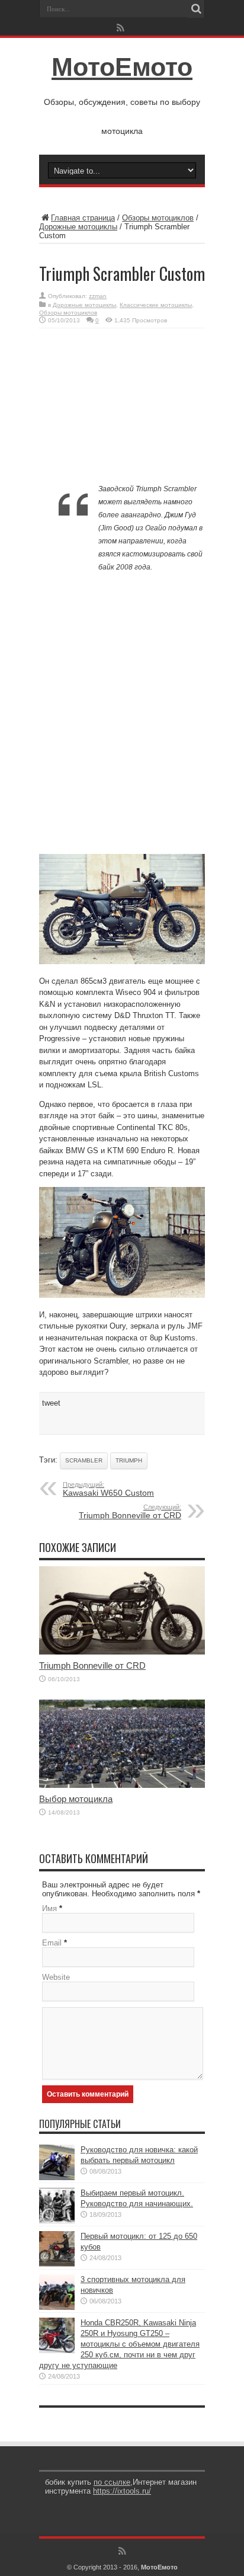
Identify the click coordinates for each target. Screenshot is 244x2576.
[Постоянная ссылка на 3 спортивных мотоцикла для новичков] (57, 2307)
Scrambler (84, 1460)
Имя (49, 1908)
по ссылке (112, 2482)
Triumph (129, 1460)
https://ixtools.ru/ (122, 2491)
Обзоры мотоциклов (158, 218)
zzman (98, 296)
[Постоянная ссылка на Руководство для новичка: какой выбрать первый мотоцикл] (57, 2177)
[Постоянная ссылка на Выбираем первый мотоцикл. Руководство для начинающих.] (57, 2221)
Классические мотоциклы (156, 305)
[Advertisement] (122, 408)
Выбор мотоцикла (76, 1799)
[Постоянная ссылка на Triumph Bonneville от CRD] (122, 1652)
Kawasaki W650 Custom (108, 1489)
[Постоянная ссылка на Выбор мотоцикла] (122, 1785)
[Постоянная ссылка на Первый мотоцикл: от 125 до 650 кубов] (57, 2264)
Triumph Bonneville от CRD (130, 1512)
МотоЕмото (122, 67)
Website (56, 1977)
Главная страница (83, 218)
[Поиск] (196, 9)
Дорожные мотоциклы (78, 227)
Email (52, 1943)
